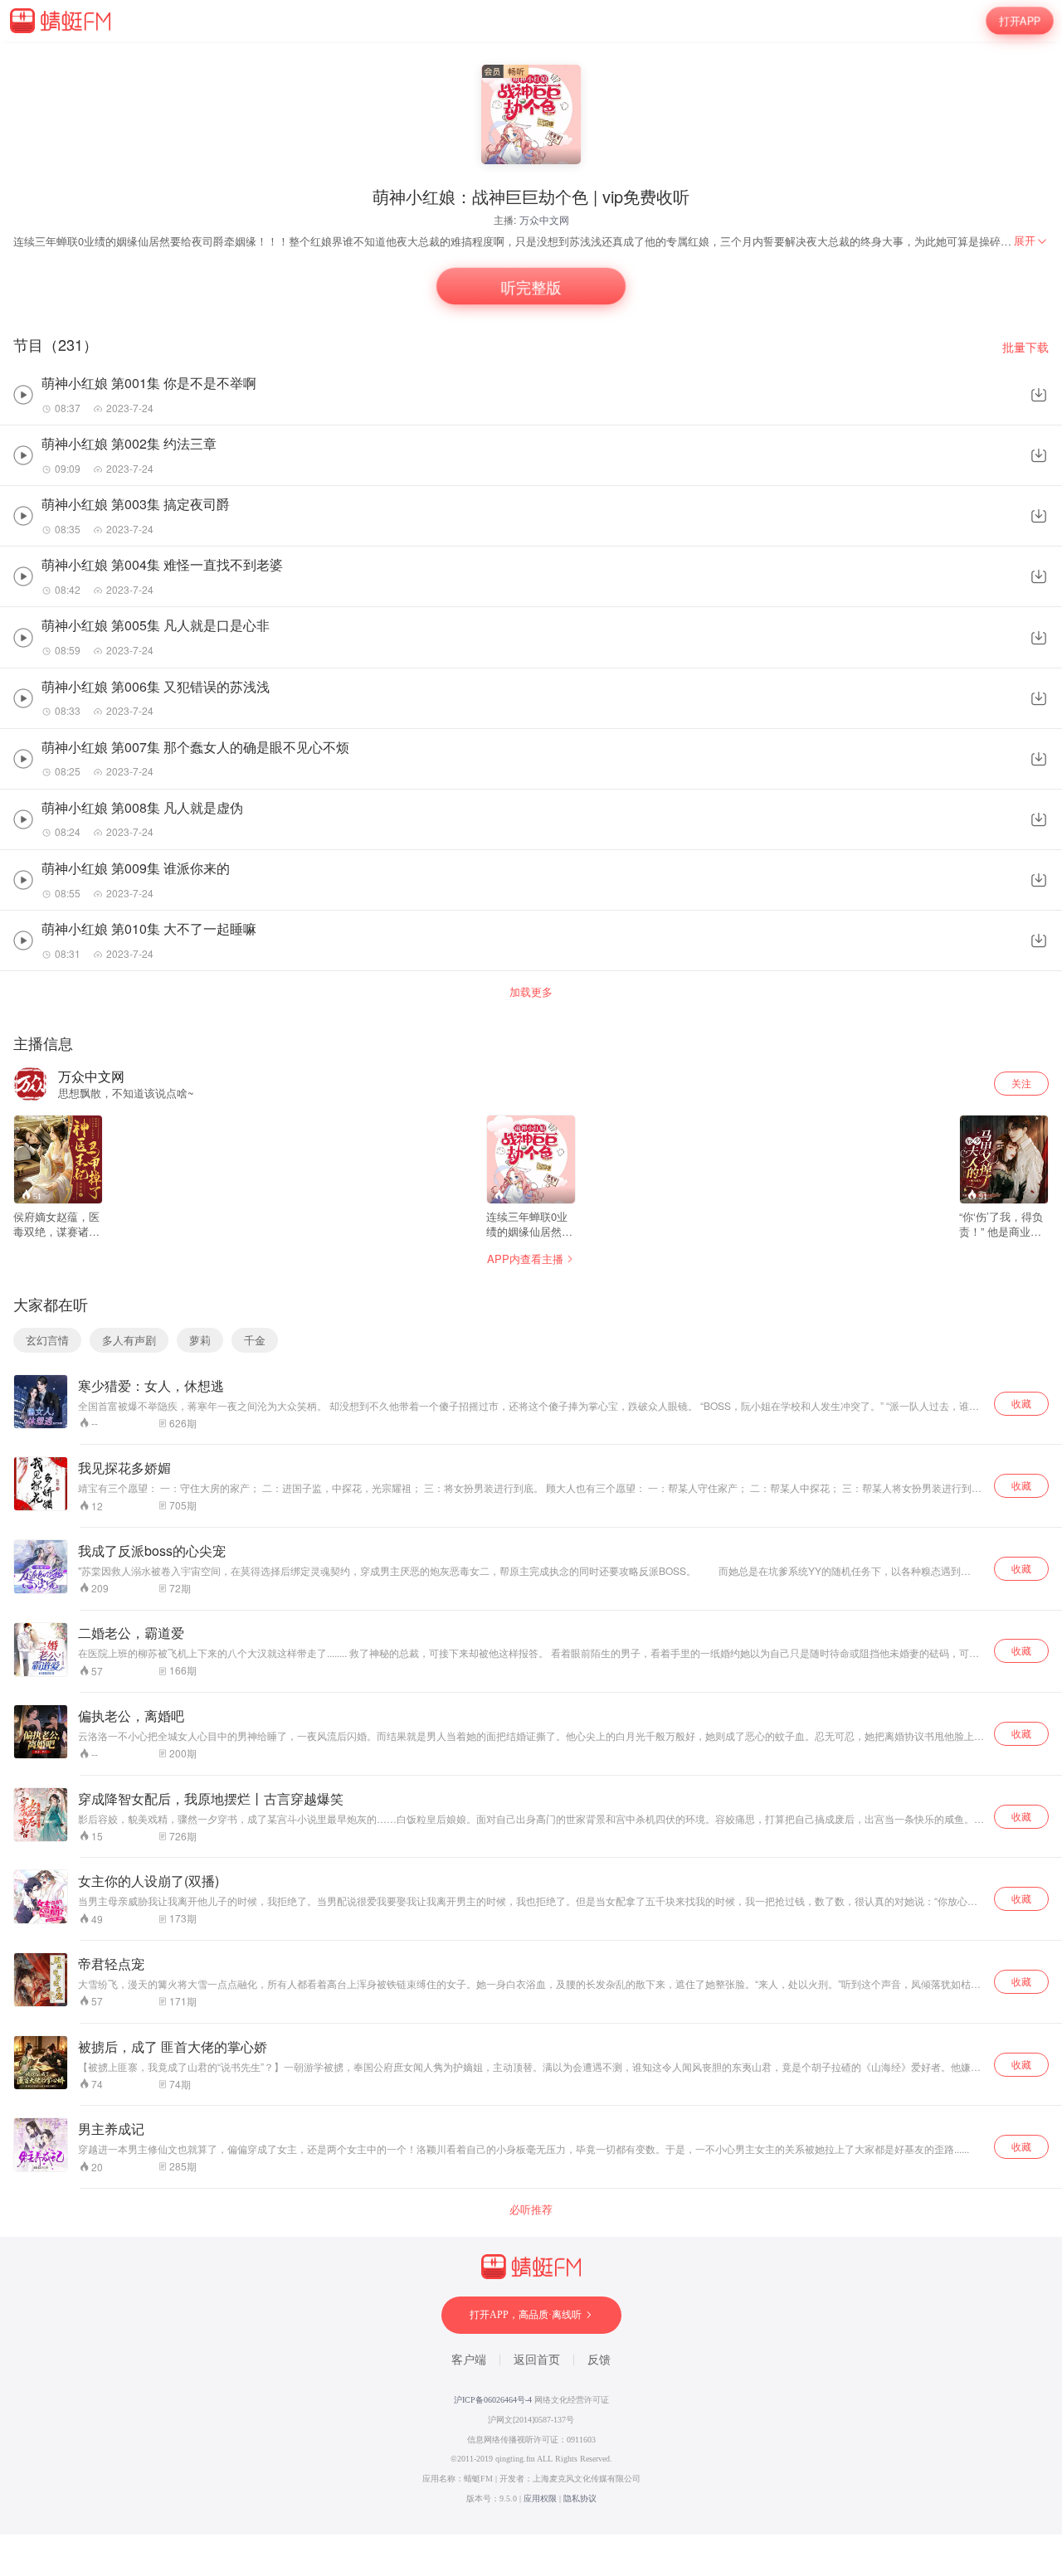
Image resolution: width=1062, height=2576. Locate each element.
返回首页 (537, 2360)
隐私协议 (580, 2498)
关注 (1021, 1083)
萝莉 (200, 1340)
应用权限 (540, 2498)
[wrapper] (531, 1288)
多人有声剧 (129, 1340)
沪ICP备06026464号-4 (493, 2400)
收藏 (1021, 1403)
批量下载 (1025, 347)
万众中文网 (544, 219)
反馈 (599, 2360)
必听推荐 (531, 2209)
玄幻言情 (47, 1340)
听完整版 (531, 286)
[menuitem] (1031, 241)
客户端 (469, 2360)
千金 (255, 1340)
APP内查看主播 (525, 1259)
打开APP (1020, 21)
